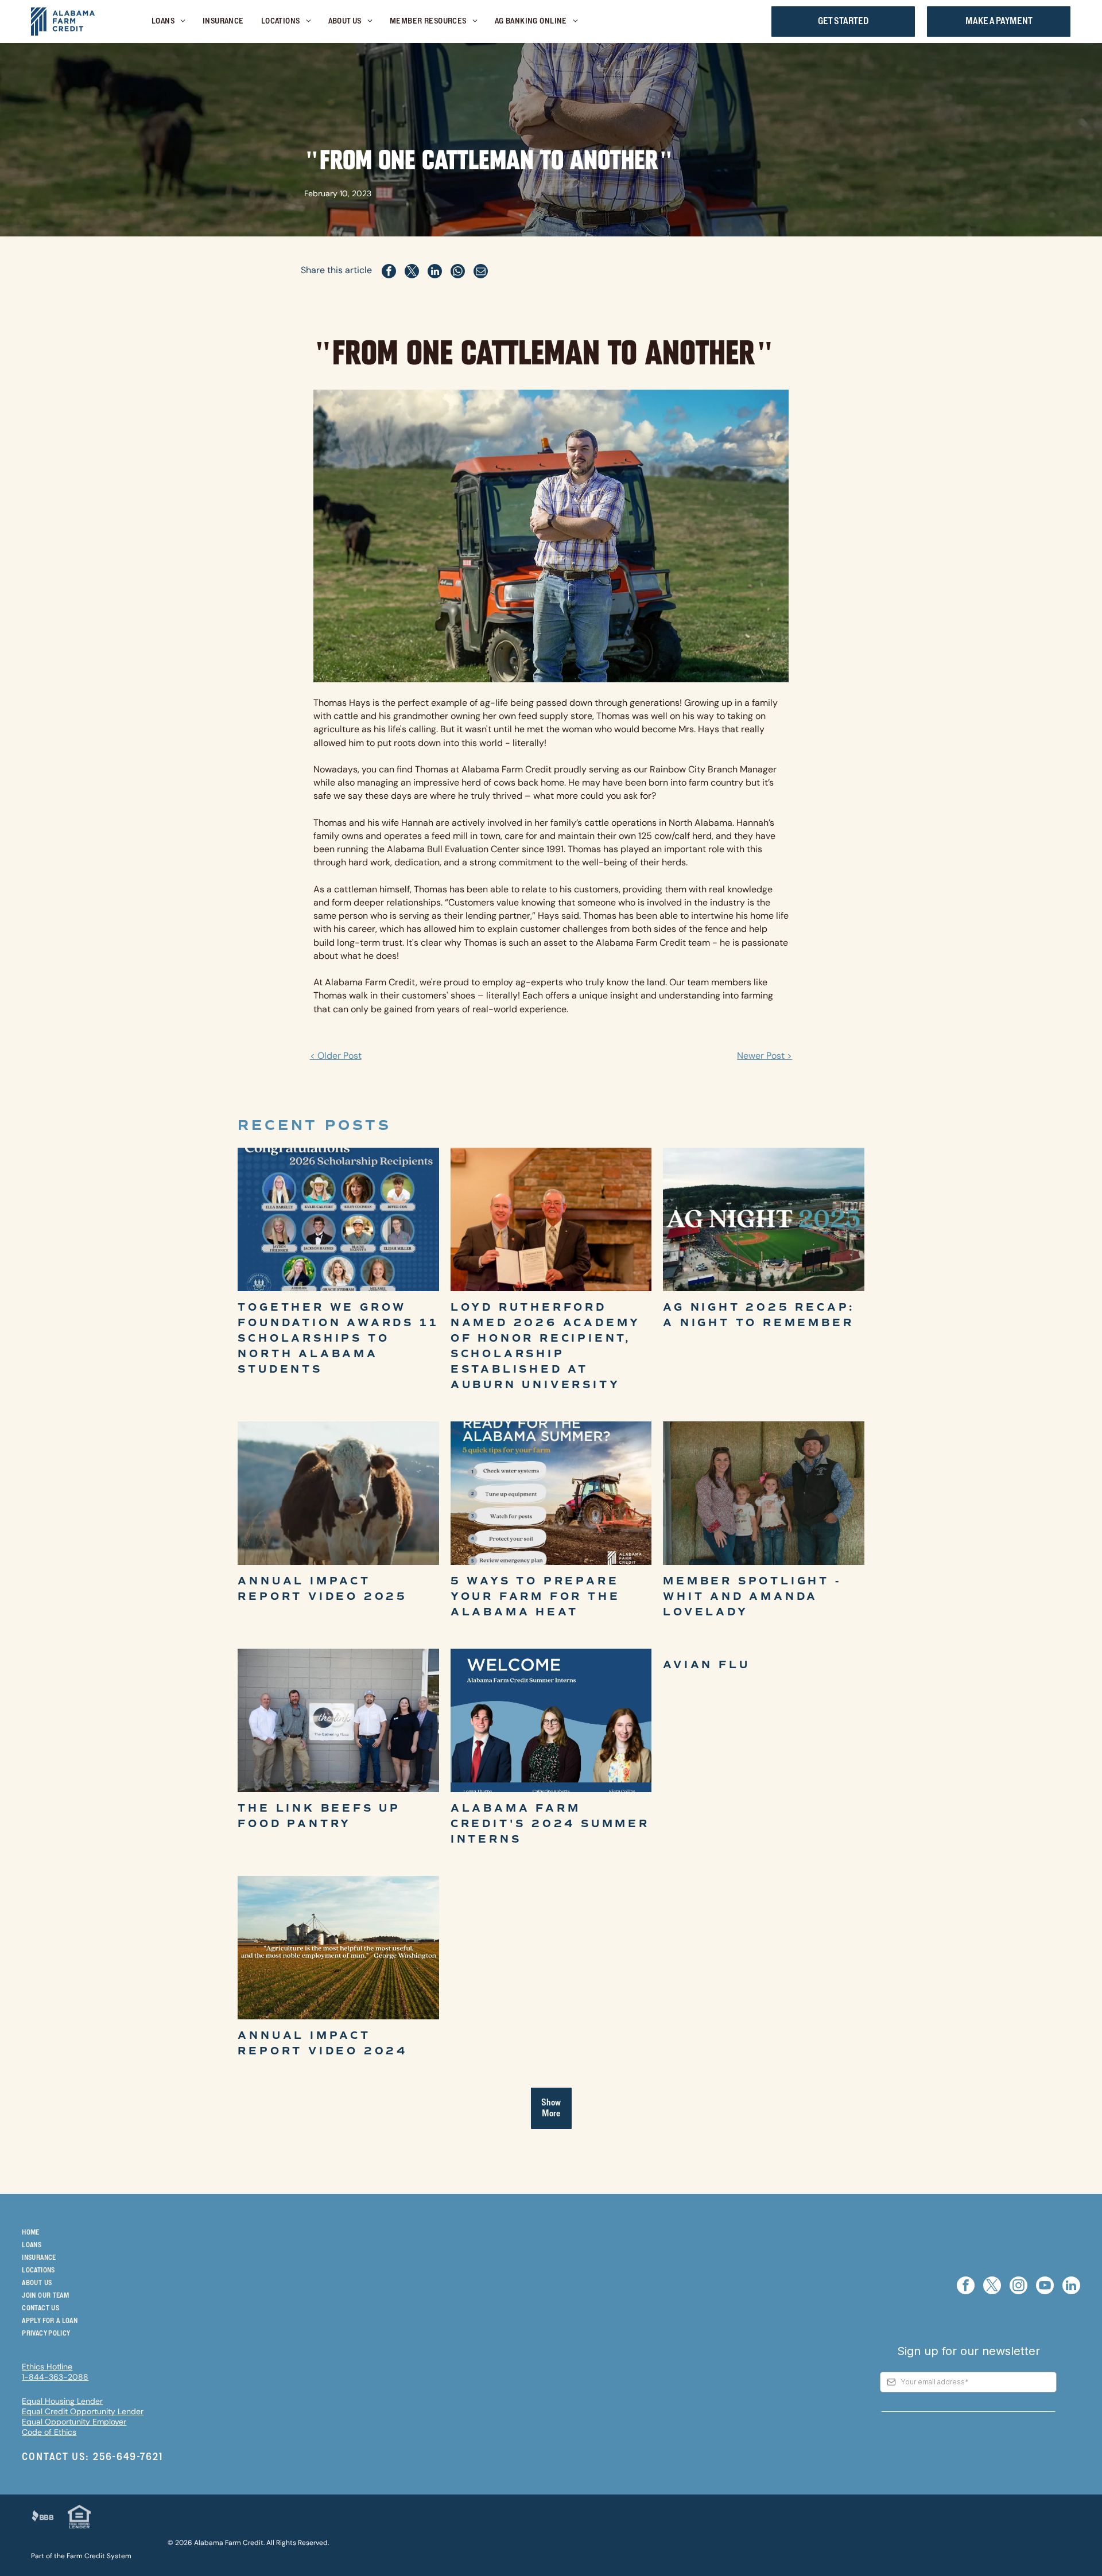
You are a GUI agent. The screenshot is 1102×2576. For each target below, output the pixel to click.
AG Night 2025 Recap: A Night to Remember (759, 1315)
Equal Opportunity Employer (74, 2422)
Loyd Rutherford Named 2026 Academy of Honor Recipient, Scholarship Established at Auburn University (546, 1346)
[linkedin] (1071, 2287)
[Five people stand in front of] (338, 1720)
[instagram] (1018, 2287)
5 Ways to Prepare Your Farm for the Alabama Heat (536, 1596)
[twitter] (992, 2287)
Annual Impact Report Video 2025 (323, 1589)
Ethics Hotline (47, 2367)
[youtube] (1045, 2287)
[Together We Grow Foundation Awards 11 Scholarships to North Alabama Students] (338, 1219)
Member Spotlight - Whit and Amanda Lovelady (752, 1596)
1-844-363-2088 (55, 2377)
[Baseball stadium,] (763, 1219)
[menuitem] (168, 22)
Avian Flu (706, 1665)
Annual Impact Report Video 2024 (323, 2043)
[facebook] (966, 2287)
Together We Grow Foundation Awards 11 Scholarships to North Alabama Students (338, 1338)
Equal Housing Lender (62, 2401)
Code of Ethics (49, 2432)
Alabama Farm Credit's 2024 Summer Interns (550, 1824)
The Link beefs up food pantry (319, 1816)
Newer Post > (765, 1056)
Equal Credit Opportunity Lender (83, 2411)
